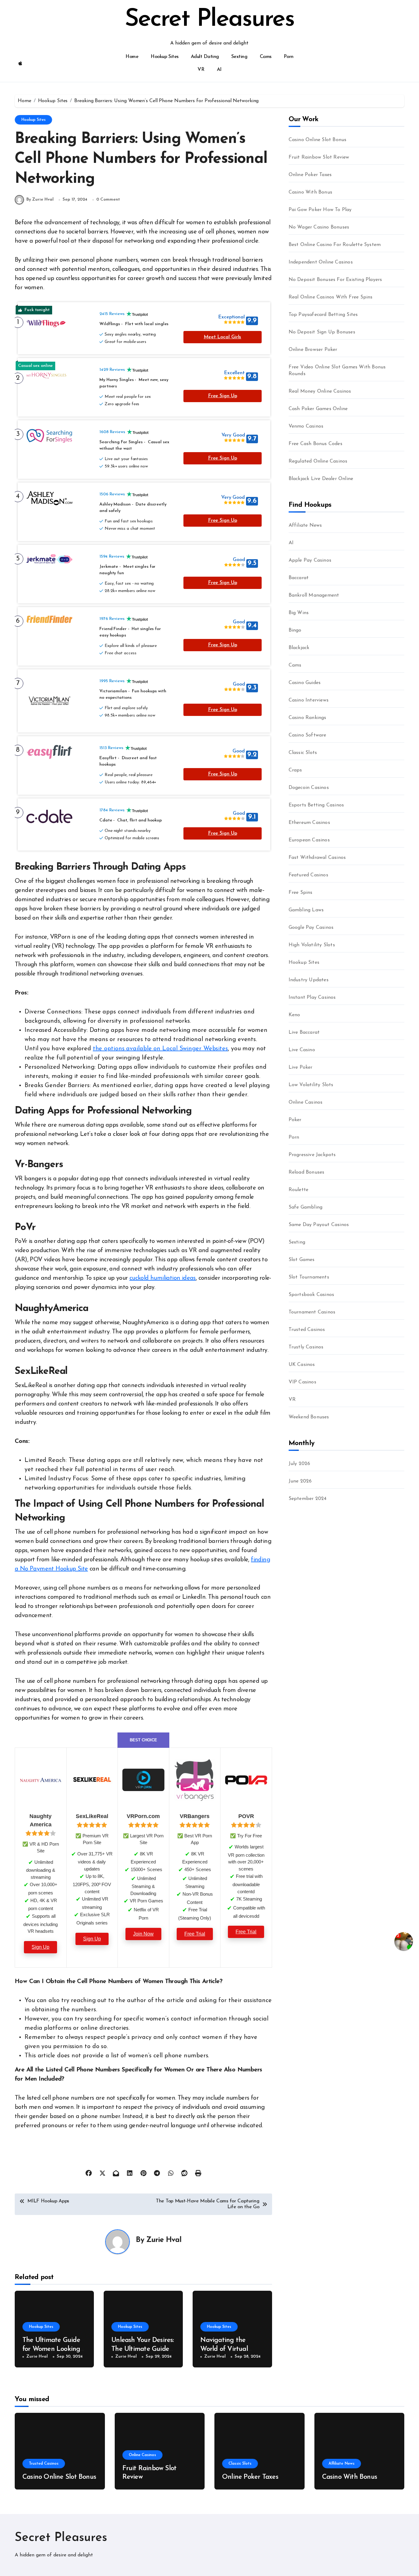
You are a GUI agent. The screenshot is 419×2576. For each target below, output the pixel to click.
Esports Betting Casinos (316, 805)
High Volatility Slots (312, 945)
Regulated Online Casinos (318, 461)
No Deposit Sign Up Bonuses (322, 332)
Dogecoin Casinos (309, 788)
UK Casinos (302, 1365)
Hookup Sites (164, 57)
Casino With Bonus (310, 192)
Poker (295, 1120)
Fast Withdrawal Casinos (317, 858)
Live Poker (301, 1067)
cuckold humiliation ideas (163, 1278)
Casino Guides (305, 683)
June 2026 (300, 1481)
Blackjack (299, 648)
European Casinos (309, 840)
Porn (289, 57)
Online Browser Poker (313, 350)
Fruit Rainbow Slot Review (319, 157)
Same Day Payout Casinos (319, 1225)
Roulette (299, 1190)
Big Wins (299, 613)
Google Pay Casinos (311, 928)
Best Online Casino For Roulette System (335, 245)
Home (132, 57)
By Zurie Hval (40, 200)
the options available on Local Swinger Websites (160, 1049)
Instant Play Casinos (312, 998)
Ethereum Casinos (309, 823)
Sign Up (40, 1947)
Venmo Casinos (306, 426)
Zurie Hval (164, 2240)
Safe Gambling (306, 1207)
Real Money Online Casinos (320, 391)
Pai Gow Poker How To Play (320, 210)
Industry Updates (309, 980)
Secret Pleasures (210, 20)
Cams (266, 57)
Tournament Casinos (312, 1312)
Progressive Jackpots (312, 1155)
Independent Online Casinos (321, 262)
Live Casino (302, 1050)
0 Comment (108, 200)
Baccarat (299, 578)
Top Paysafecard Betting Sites (323, 315)
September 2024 (308, 1499)
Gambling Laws (306, 910)
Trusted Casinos (307, 1330)
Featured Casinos (308, 875)
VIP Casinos (302, 1382)
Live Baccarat (304, 1032)
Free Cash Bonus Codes (315, 444)
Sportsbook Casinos (311, 1295)
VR (201, 70)
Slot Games (302, 1260)
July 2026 (300, 1464)
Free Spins (301, 893)
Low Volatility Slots (311, 1085)
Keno (294, 1015)
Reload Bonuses (307, 1172)
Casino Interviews (309, 700)
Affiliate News (305, 525)
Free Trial (195, 1934)
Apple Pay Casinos (310, 560)
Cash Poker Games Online (318, 409)
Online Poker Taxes (310, 175)
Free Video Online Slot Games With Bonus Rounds (337, 371)
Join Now (143, 1934)
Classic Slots (303, 753)
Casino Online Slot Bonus (318, 140)
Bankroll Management (314, 595)
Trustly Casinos (306, 1347)
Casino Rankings (308, 718)
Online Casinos (306, 1102)
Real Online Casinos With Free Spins (331, 297)
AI (219, 70)
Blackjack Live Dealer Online (321, 479)
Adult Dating (205, 57)
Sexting (239, 57)
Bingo (295, 630)
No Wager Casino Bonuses (319, 227)
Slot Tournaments (309, 1277)
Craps (295, 770)
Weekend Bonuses (309, 1417)
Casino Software (308, 735)
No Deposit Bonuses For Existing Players (335, 280)
